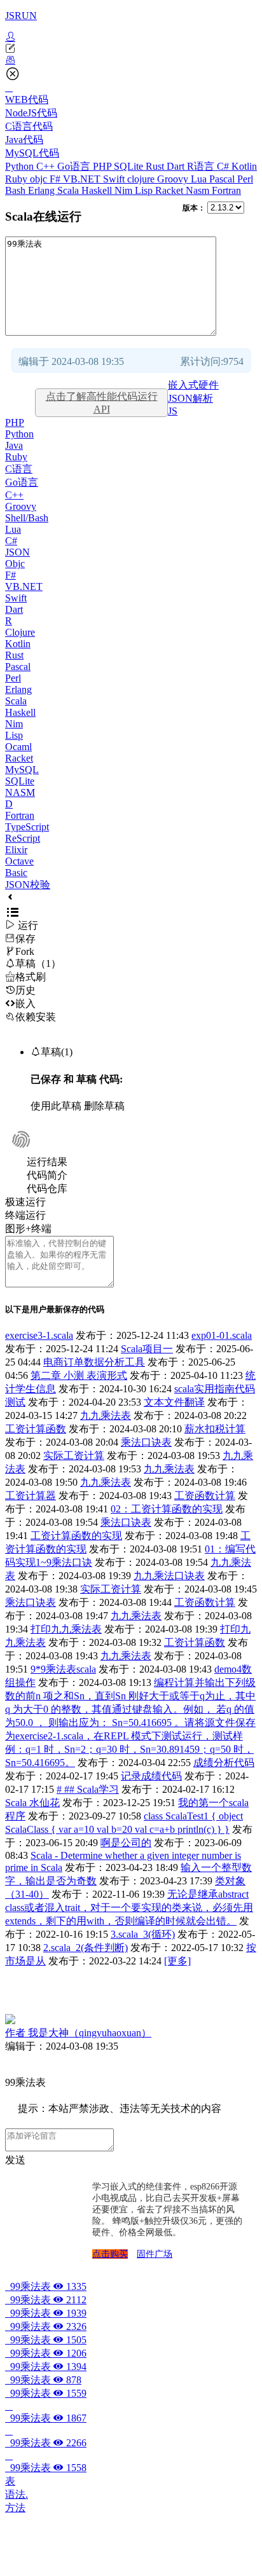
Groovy (174, 179)
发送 (15, 2160)
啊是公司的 (126, 1843)
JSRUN (21, 16)
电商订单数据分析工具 (94, 1362)
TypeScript (27, 827)
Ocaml (18, 747)
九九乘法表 (106, 1415)
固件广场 (155, 2254)
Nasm (199, 190)
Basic (16, 873)
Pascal (223, 179)
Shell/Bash (27, 518)
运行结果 (47, 1162)
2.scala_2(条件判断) (86, 1948)
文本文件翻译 (174, 1402)
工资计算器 (31, 1496)
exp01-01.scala (222, 1335)
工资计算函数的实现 (76, 1536)
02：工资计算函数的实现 (167, 1509)
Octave (19, 861)
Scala (69, 190)
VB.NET (83, 179)
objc (40, 179)
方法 (15, 2508)
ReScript (23, 838)
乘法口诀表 (146, 1442)
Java (14, 445)
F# (56, 179)
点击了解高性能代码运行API (102, 403)
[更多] (177, 1961)
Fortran (226, 190)
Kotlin (244, 166)
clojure (142, 179)
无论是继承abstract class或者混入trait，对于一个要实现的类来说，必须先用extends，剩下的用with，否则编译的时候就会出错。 (129, 1908)
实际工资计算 (74, 1456)
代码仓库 (47, 1189)
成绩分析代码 (224, 1763)
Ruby (17, 179)
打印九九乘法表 (66, 1629)
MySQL (22, 770)
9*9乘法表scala (63, 1669)
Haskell (98, 190)
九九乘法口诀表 (169, 1576)
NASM (20, 792)
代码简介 (47, 1175)
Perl (245, 179)
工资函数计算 (205, 1496)
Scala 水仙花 (32, 1803)
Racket (170, 190)
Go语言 (75, 166)
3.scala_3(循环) (143, 1934)
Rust (156, 166)
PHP (103, 166)
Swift (115, 179)
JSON (17, 552)
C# (224, 166)
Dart (177, 166)
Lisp (145, 190)
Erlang (43, 190)
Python (21, 166)
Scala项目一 (147, 1349)
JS (173, 411)
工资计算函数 (36, 1429)
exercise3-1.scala (39, 1335)
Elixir (16, 850)
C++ (47, 166)
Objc (15, 564)
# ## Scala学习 (88, 1789)
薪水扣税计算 (215, 1429)
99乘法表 (46, 2286)
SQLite (130, 166)
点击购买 (110, 2254)
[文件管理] (131, 60)
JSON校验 (28, 885)
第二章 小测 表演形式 (79, 1375)
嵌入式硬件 (193, 385)
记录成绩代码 (151, 1776)
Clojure (20, 632)
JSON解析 (190, 398)
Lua (200, 179)
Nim (125, 190)
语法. (17, 2494)
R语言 (202, 166)
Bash (17, 190)
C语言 (19, 469)
